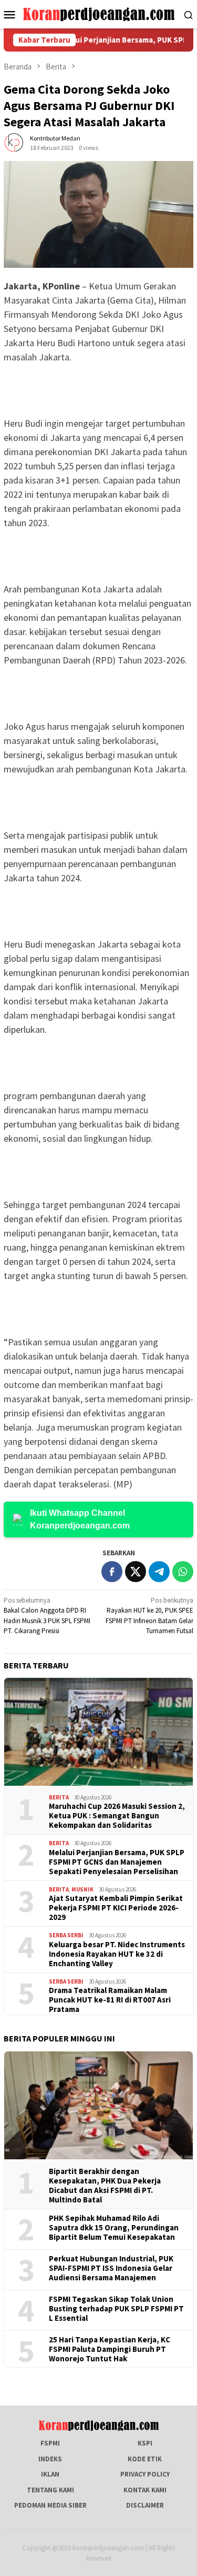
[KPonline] (98, 13)
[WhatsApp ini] (183, 1572)
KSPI (145, 2443)
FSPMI (50, 2443)
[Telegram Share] (159, 1572)
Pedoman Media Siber (50, 2505)
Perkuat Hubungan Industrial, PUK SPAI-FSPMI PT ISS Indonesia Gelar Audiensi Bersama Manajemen (111, 2268)
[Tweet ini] (136, 1572)
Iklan (50, 2474)
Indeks (50, 2459)
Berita (59, 1797)
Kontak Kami (145, 2490)
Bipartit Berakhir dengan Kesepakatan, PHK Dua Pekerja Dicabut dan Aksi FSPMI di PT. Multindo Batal (105, 2186)
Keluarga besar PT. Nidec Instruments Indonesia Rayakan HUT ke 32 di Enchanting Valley (117, 1954)
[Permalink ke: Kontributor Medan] (14, 142)
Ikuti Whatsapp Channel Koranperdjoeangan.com (80, 1519)
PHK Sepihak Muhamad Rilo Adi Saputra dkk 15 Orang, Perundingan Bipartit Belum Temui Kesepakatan (114, 2228)
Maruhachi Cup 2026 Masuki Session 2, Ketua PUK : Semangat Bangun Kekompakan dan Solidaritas (117, 1816)
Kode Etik (145, 2459)
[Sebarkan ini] (112, 1572)
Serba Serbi (66, 1935)
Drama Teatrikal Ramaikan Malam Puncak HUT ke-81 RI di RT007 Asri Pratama (110, 2000)
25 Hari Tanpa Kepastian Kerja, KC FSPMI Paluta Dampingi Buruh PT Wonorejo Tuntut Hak (110, 2349)
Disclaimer (145, 2505)
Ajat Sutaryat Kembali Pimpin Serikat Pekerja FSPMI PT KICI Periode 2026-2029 (116, 1908)
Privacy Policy (145, 2474)
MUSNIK (82, 1889)
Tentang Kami (50, 2490)
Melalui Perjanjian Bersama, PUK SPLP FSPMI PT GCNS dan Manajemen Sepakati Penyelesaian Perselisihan (117, 1862)
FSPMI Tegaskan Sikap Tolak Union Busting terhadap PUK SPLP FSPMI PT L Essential (116, 2309)
